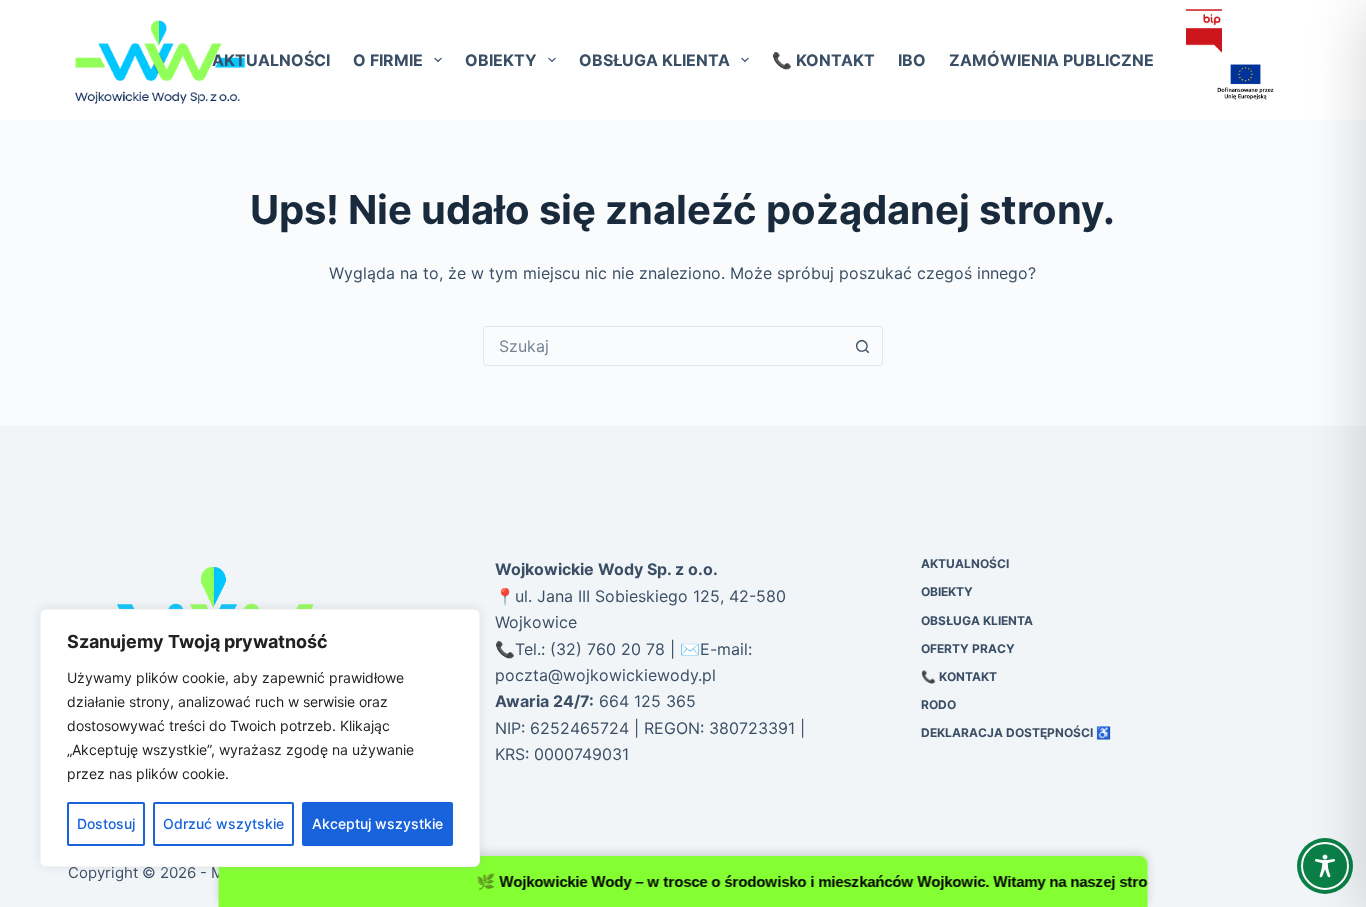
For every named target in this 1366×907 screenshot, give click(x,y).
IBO (912, 60)
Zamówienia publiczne (1051, 60)
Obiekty (501, 60)
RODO (938, 704)
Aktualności (271, 60)
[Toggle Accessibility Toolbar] (1325, 866)
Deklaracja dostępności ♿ (1016, 732)
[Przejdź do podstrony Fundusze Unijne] (1233, 82)
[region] (260, 738)
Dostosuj (106, 823)
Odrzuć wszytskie (223, 823)
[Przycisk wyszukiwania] (863, 346)
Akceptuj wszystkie (377, 823)
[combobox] (664, 346)
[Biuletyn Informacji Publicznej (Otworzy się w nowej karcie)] (1204, 31)
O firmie (388, 60)
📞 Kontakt (823, 60)
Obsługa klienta (654, 60)
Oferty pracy (968, 648)
